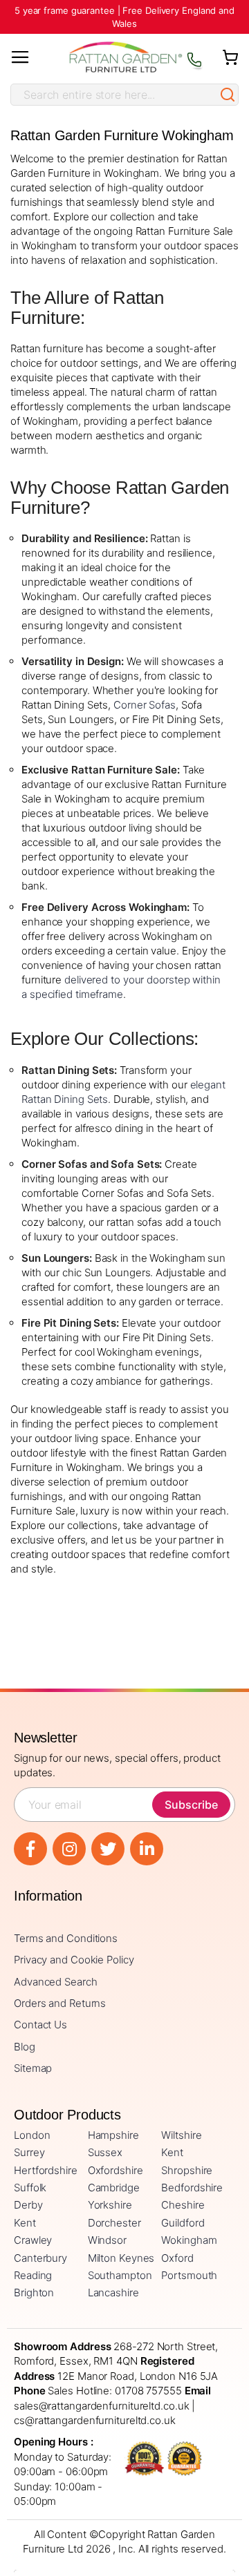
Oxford (177, 2258)
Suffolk (30, 2188)
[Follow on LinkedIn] (147, 1849)
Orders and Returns (60, 2003)
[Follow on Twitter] (108, 1849)
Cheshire (183, 2205)
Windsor (107, 2240)
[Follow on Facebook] (30, 1849)
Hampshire (113, 2135)
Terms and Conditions (66, 1938)
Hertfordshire (46, 2170)
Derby (28, 2205)
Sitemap (33, 2068)
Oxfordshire (116, 2170)
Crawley (33, 2240)
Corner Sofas (145, 705)
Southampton (120, 2275)
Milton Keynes (121, 2258)
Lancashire (113, 2293)
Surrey (29, 2152)
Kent (172, 2152)
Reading (33, 2275)
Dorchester (114, 2223)
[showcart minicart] (230, 57)
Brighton (34, 2293)
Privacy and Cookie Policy (74, 1960)
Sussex (105, 2152)
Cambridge (114, 2188)
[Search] (228, 95)
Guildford (183, 2223)
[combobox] (114, 95)
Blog (25, 2047)
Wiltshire (181, 2135)
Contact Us (40, 2025)
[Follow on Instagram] (69, 1849)
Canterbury (40, 2258)
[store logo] (126, 57)
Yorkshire (110, 2205)
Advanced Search (56, 1982)
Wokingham (189, 2240)
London (32, 2135)
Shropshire (187, 2170)
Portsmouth (189, 2275)
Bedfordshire (192, 2188)
